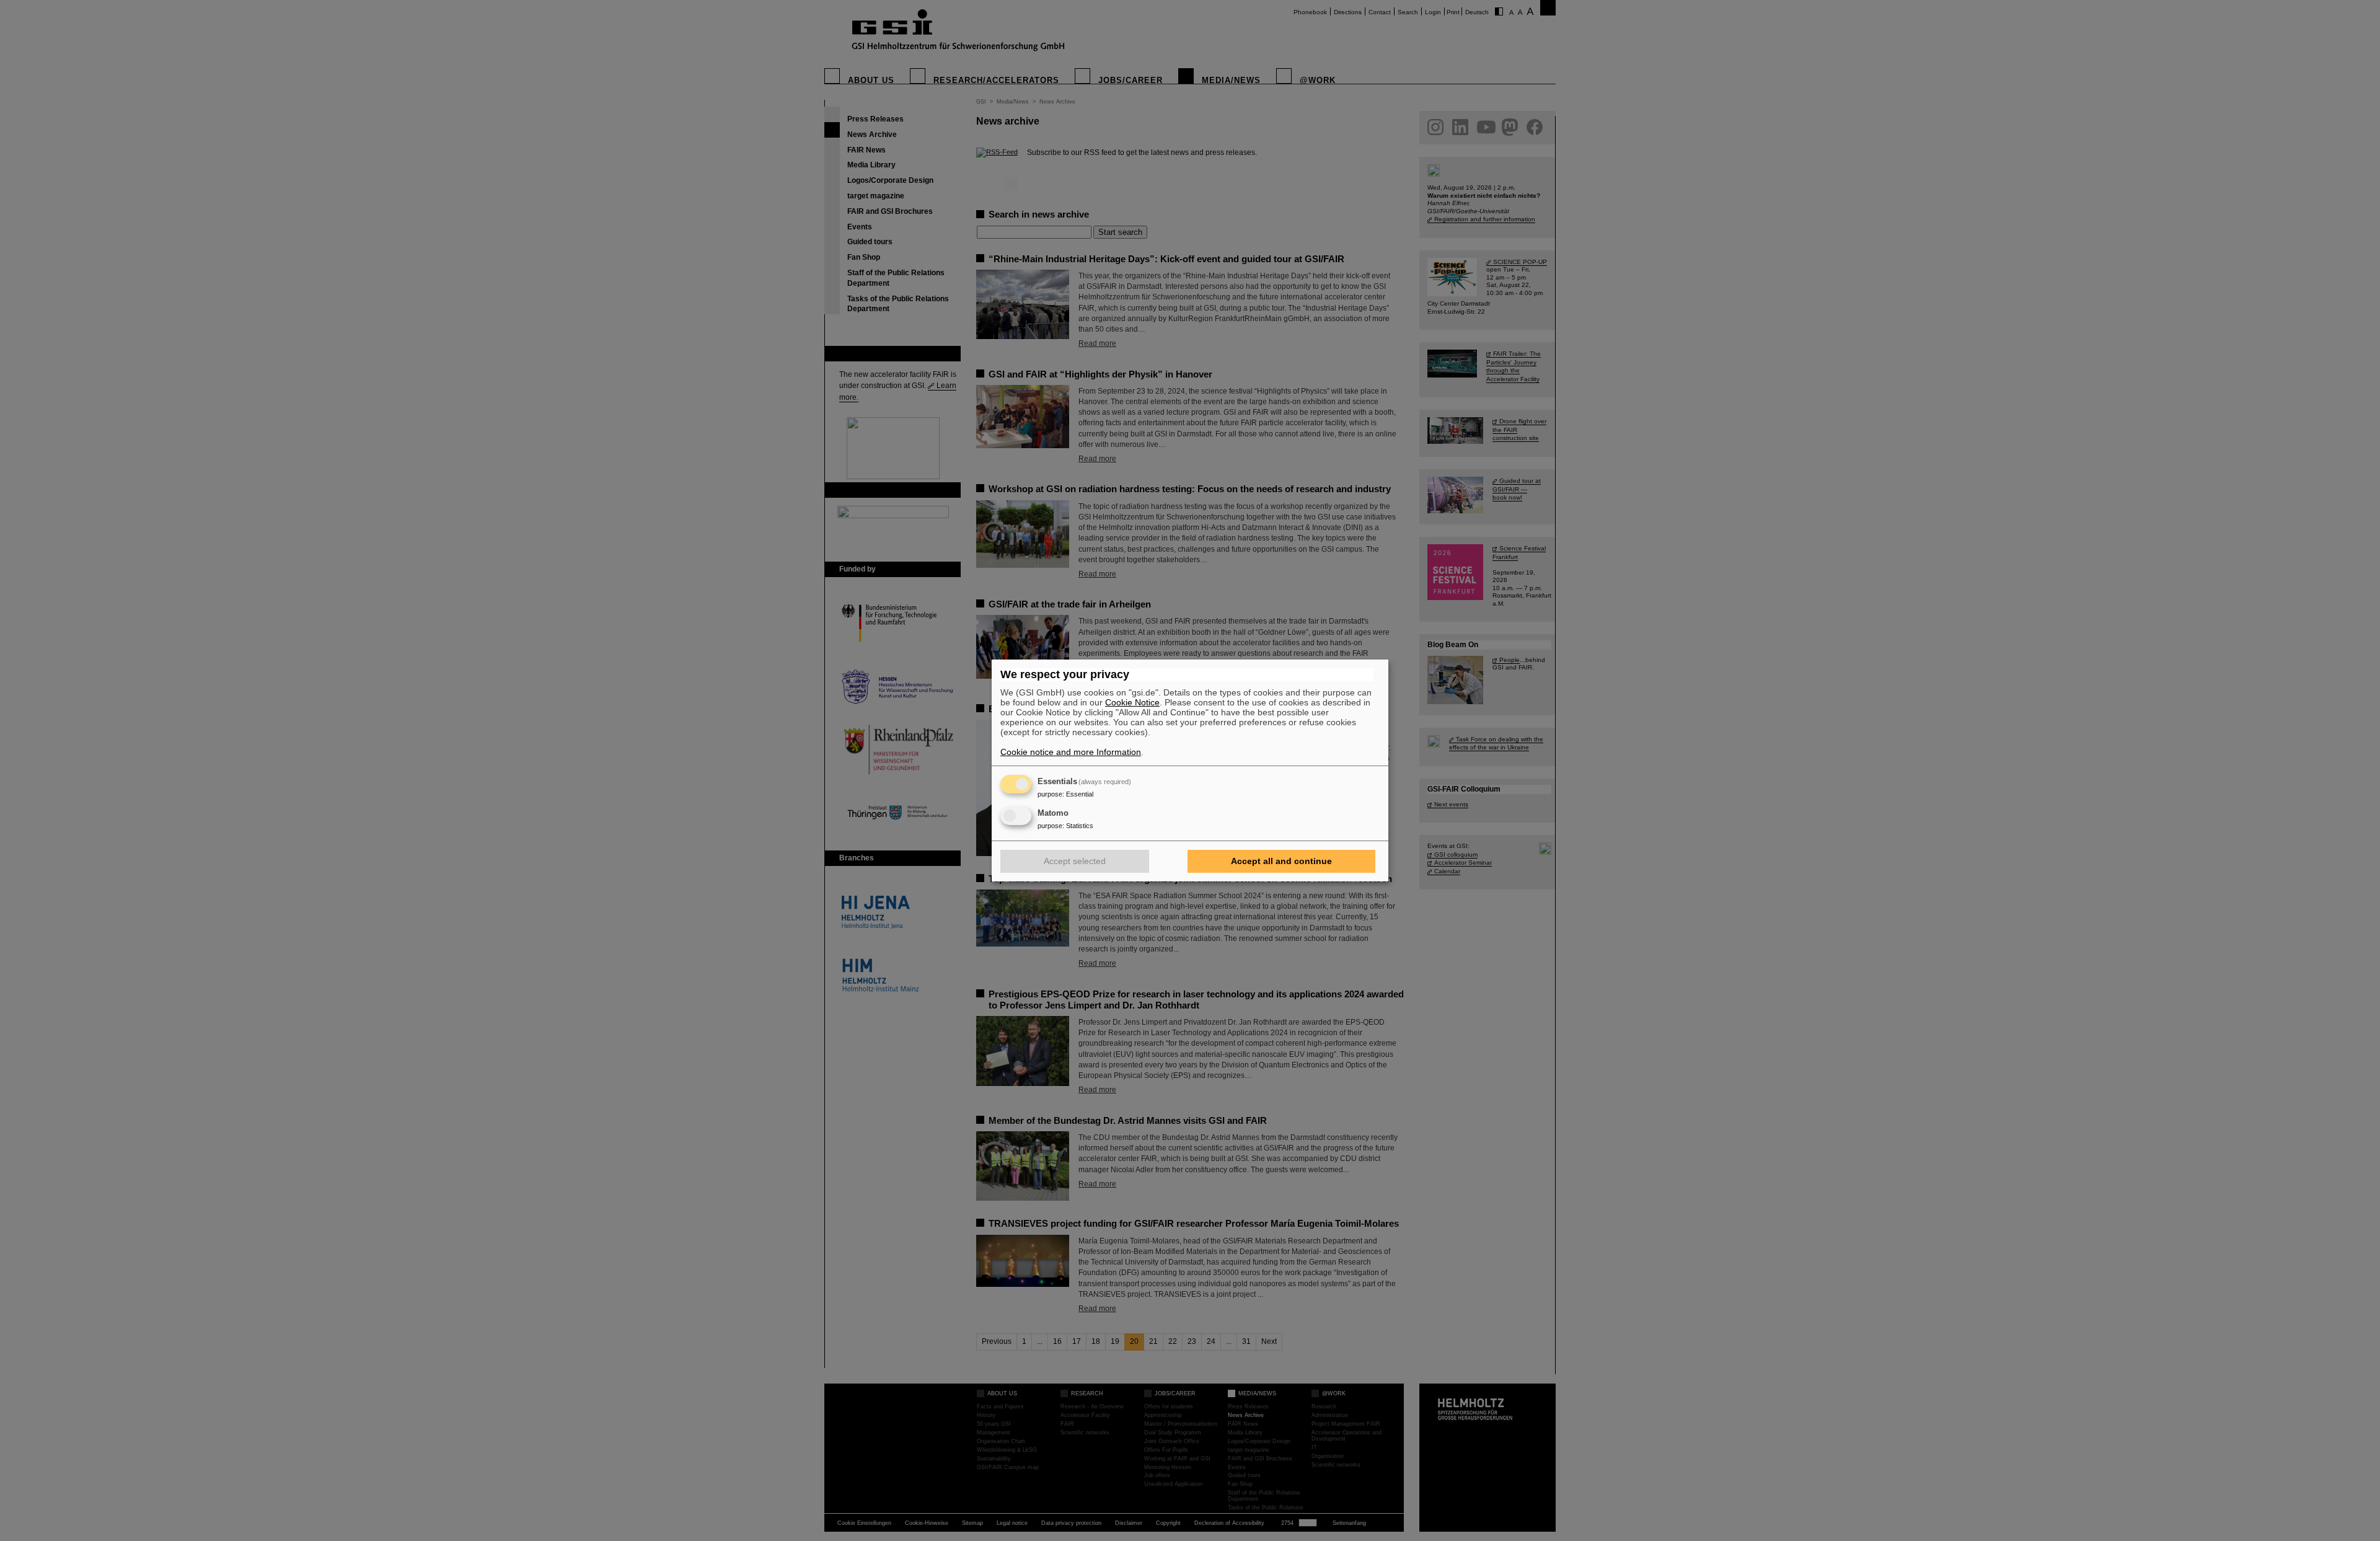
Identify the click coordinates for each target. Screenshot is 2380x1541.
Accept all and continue (1281, 861)
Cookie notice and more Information (1071, 752)
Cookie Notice (1132, 702)
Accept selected (1075, 861)
